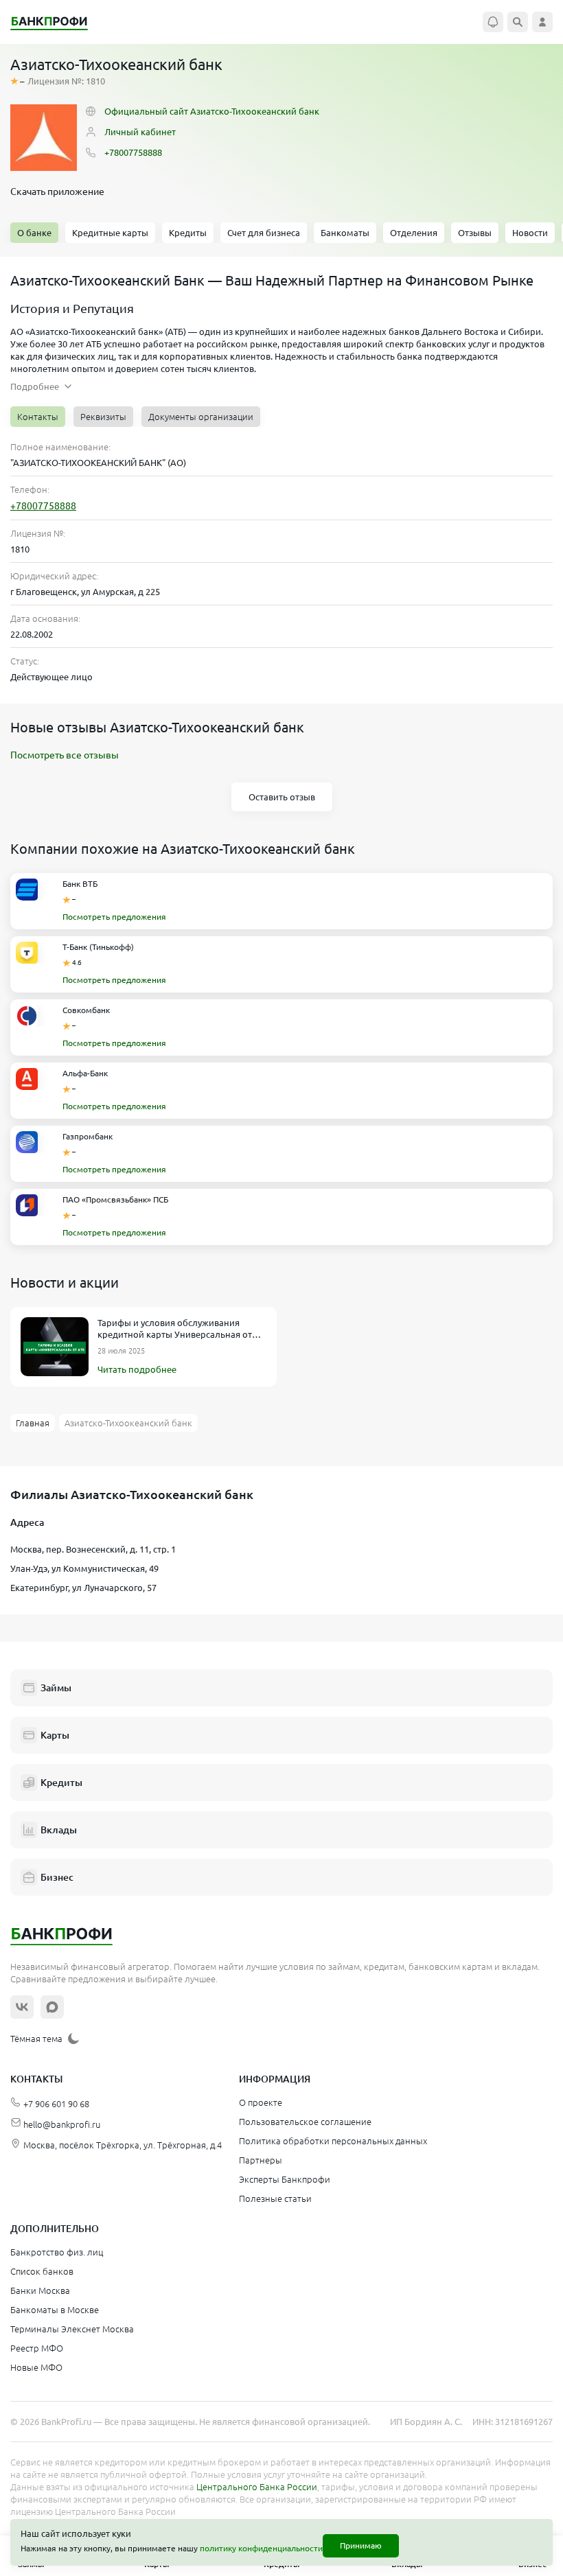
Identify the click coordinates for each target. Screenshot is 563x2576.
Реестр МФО (37, 2348)
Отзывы (475, 233)
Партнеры (261, 2160)
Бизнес (57, 1877)
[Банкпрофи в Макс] (52, 2007)
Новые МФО (36, 2367)
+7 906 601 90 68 (56, 2104)
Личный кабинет (140, 132)
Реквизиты (103, 417)
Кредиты (188, 233)
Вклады (59, 1830)
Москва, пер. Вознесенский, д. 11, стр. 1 (93, 1549)
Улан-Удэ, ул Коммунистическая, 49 (84, 1568)
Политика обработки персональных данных (333, 2141)
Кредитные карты (110, 233)
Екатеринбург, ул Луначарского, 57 (83, 1588)
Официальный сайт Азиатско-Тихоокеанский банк (212, 111)
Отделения (414, 233)
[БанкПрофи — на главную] (56, 22)
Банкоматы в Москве (55, 2310)
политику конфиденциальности (261, 2548)
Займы (56, 1688)
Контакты (38, 417)
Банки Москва (40, 2290)
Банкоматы (345, 233)
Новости (530, 233)
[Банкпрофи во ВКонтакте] (22, 2007)
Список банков (42, 2271)
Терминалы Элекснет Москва (72, 2329)
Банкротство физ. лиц (57, 2252)
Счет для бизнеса (264, 233)
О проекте (261, 2102)
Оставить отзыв (282, 797)
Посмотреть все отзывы (65, 755)
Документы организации (201, 417)
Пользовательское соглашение (305, 2122)
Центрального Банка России (257, 2487)
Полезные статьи (275, 2198)
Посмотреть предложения (114, 917)
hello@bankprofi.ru (62, 2124)
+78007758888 (133, 152)
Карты (55, 1735)
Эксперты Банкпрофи (285, 2179)
